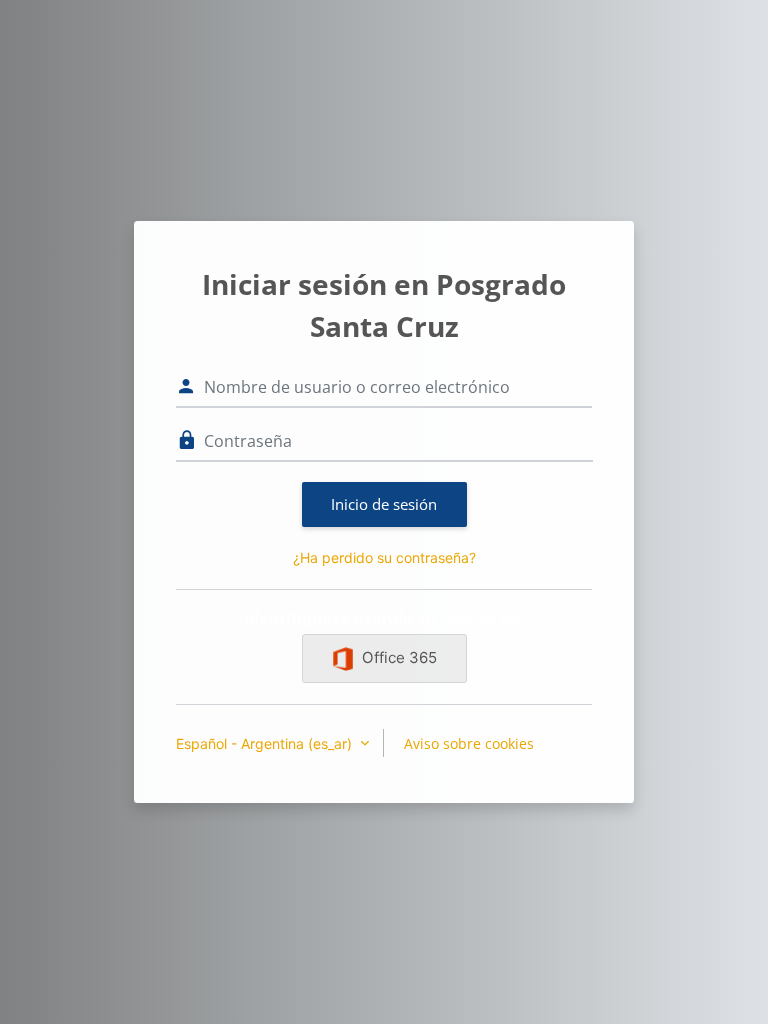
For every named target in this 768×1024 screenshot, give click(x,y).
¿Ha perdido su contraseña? (384, 557)
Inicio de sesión (384, 504)
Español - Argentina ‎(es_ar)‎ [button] (266, 743)
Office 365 (399, 657)
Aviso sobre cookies (469, 743)
